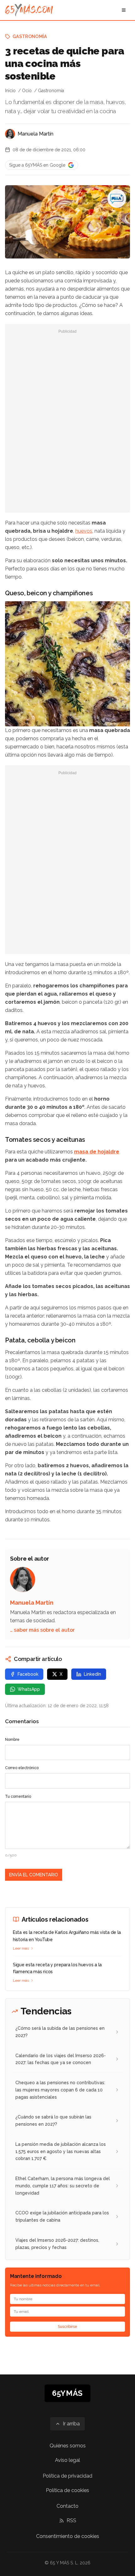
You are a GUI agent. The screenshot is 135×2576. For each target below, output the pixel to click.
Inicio (10, 91)
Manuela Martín (35, 134)
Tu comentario (18, 1796)
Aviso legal (67, 2460)
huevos (84, 531)
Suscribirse (67, 2327)
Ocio (27, 91)
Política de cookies (67, 2490)
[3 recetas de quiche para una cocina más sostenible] (117, 198)
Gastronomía (30, 36)
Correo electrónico (22, 1768)
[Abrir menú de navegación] (124, 10)
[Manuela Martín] (10, 134)
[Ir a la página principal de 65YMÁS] (29, 10)
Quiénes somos (68, 2446)
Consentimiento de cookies (68, 2536)
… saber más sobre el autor (42, 1630)
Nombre (12, 1740)
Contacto (67, 2506)
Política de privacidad (67, 2476)
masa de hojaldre (97, 1152)
